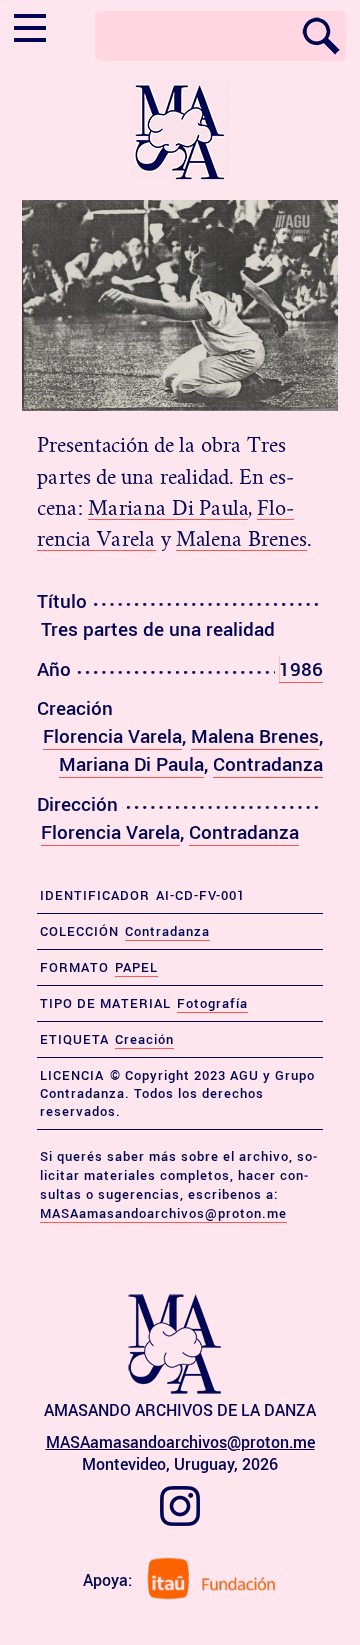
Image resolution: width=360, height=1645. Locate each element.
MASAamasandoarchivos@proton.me (163, 1213)
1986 (301, 669)
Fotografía (212, 1003)
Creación (144, 1039)
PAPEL (136, 967)
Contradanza (268, 764)
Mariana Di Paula (168, 508)
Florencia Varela (112, 736)
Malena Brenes (241, 539)
